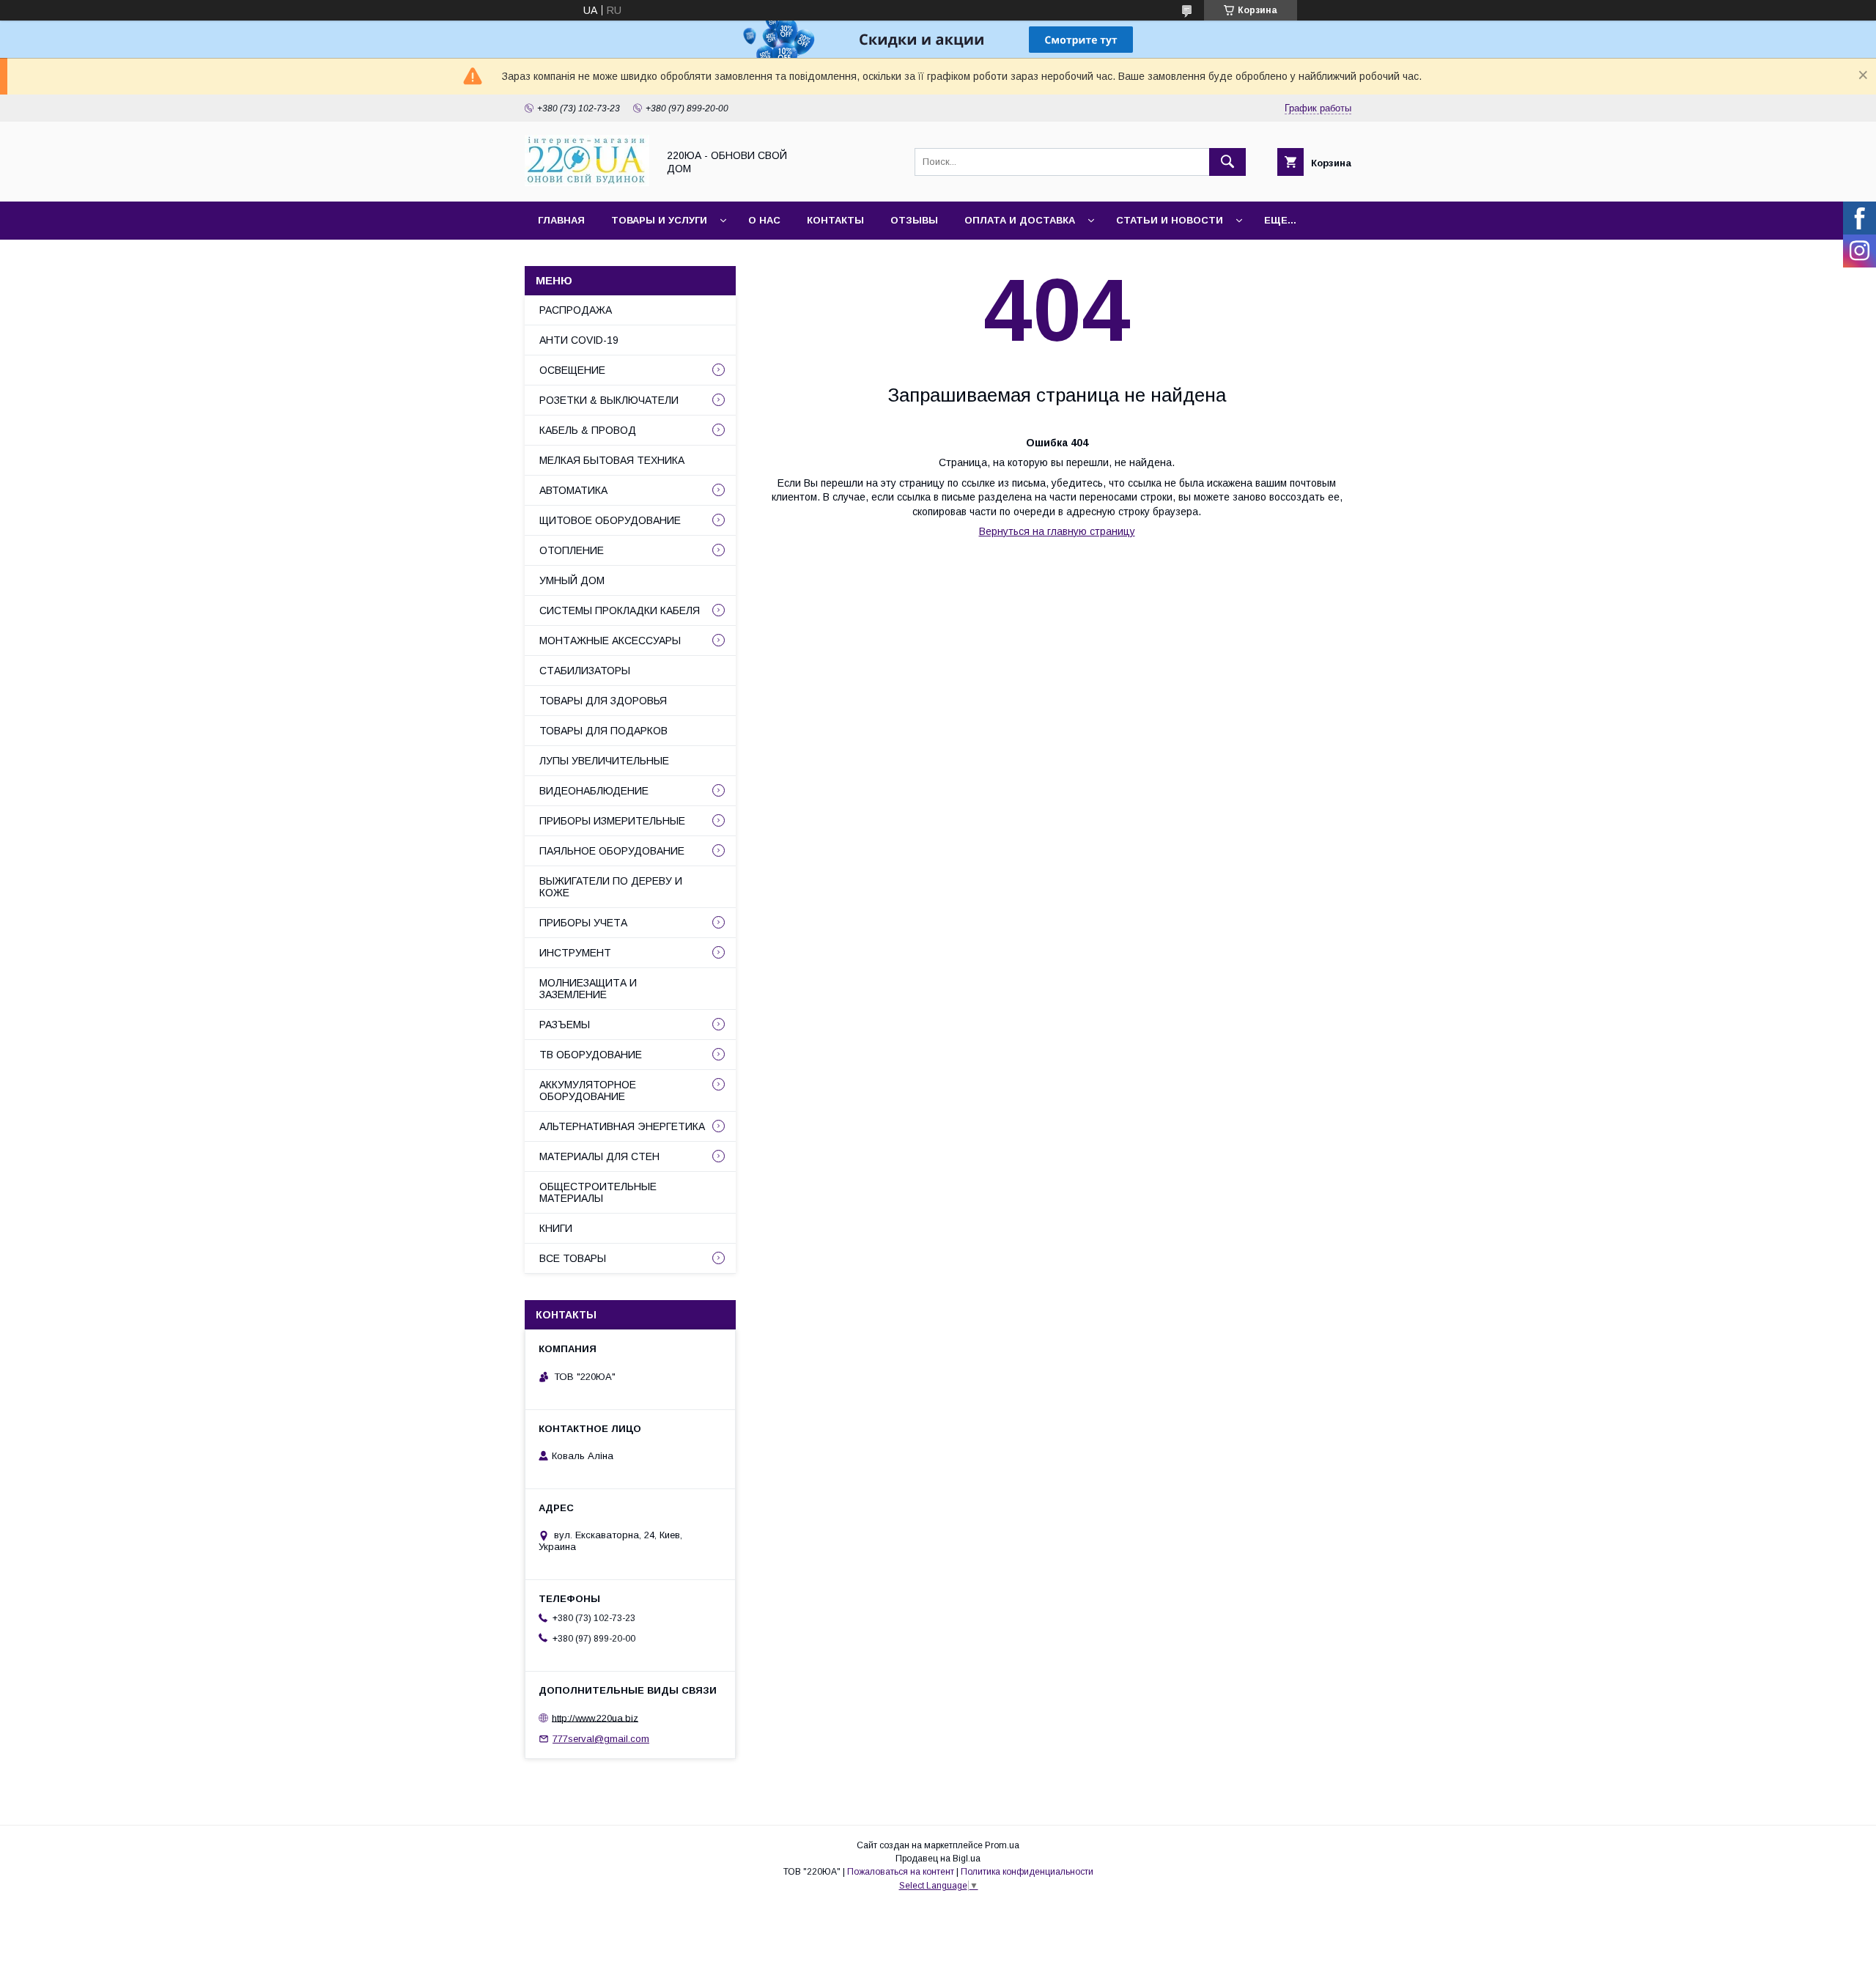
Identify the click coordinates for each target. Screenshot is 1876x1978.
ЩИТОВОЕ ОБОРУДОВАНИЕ (610, 520)
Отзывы (914, 220)
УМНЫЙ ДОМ (572, 580)
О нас (764, 220)
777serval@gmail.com (601, 1739)
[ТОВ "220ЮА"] (587, 182)
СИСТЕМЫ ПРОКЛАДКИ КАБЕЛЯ (620, 610)
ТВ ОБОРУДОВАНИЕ (591, 1055)
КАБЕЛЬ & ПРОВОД (588, 430)
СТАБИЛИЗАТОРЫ (585, 671)
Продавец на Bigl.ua (938, 1859)
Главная (561, 220)
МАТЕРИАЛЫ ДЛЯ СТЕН (599, 1156)
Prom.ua (1002, 1845)
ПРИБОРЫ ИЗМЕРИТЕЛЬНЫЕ (612, 821)
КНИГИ (556, 1228)
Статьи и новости (1170, 220)
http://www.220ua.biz (595, 1717)
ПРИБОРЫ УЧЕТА (583, 923)
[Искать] (1227, 162)
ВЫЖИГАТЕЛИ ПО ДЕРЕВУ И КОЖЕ (611, 887)
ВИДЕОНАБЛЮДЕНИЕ (594, 791)
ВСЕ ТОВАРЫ (573, 1258)
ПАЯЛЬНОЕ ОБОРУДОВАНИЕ (612, 851)
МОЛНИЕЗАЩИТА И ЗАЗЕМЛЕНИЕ (588, 989)
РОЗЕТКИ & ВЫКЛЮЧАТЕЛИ (609, 400)
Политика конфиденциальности (1027, 1872)
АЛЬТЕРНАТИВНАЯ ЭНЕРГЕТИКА (622, 1126)
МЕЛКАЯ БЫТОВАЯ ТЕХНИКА (612, 460)
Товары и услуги (659, 220)
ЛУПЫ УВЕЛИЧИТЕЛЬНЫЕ (604, 761)
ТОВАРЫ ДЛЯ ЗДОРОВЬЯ (603, 701)
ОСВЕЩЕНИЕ (572, 370)
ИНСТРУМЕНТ (575, 953)
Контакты (835, 220)
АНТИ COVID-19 (579, 340)
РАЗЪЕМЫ (565, 1025)
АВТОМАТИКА (573, 490)
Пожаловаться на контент (901, 1872)
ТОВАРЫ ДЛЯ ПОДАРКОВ (603, 731)
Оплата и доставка (1020, 220)
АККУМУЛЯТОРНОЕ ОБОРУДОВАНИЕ (588, 1091)
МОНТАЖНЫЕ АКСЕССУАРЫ (610, 641)
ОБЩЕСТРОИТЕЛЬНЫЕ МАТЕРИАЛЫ (598, 1192)
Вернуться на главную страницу (1057, 531)
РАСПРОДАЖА (576, 310)
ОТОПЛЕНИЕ (572, 550)
